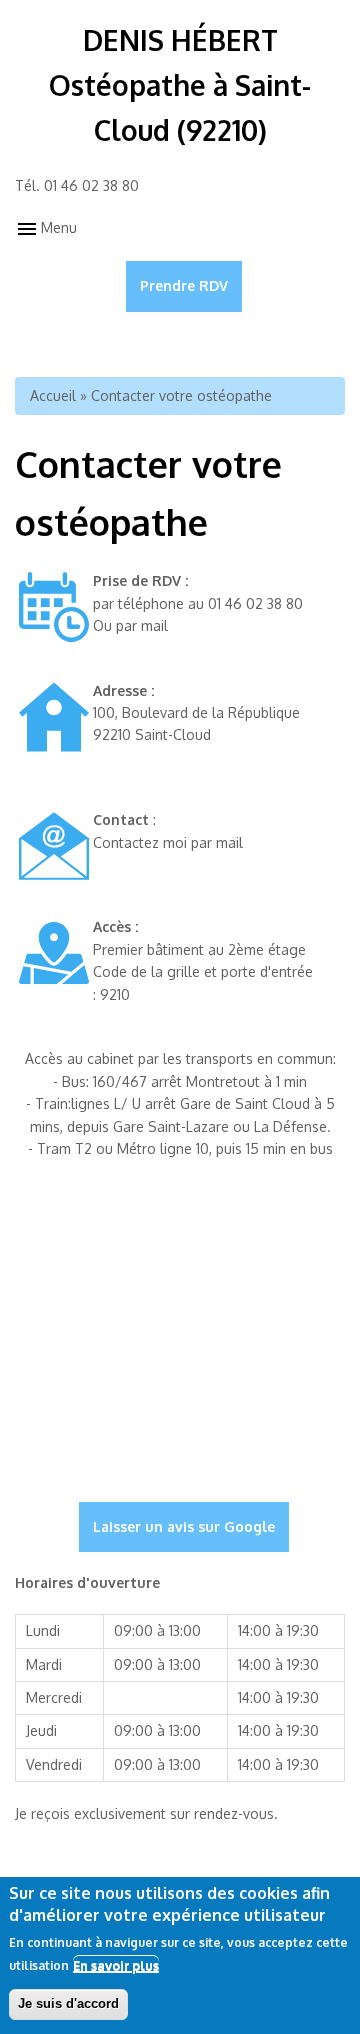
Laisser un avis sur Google (184, 1526)
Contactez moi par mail (168, 842)
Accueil (53, 395)
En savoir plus (116, 1965)
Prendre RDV (184, 285)
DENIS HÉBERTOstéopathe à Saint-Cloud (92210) (180, 85)
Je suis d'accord (68, 2003)
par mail (142, 625)
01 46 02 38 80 (91, 185)
